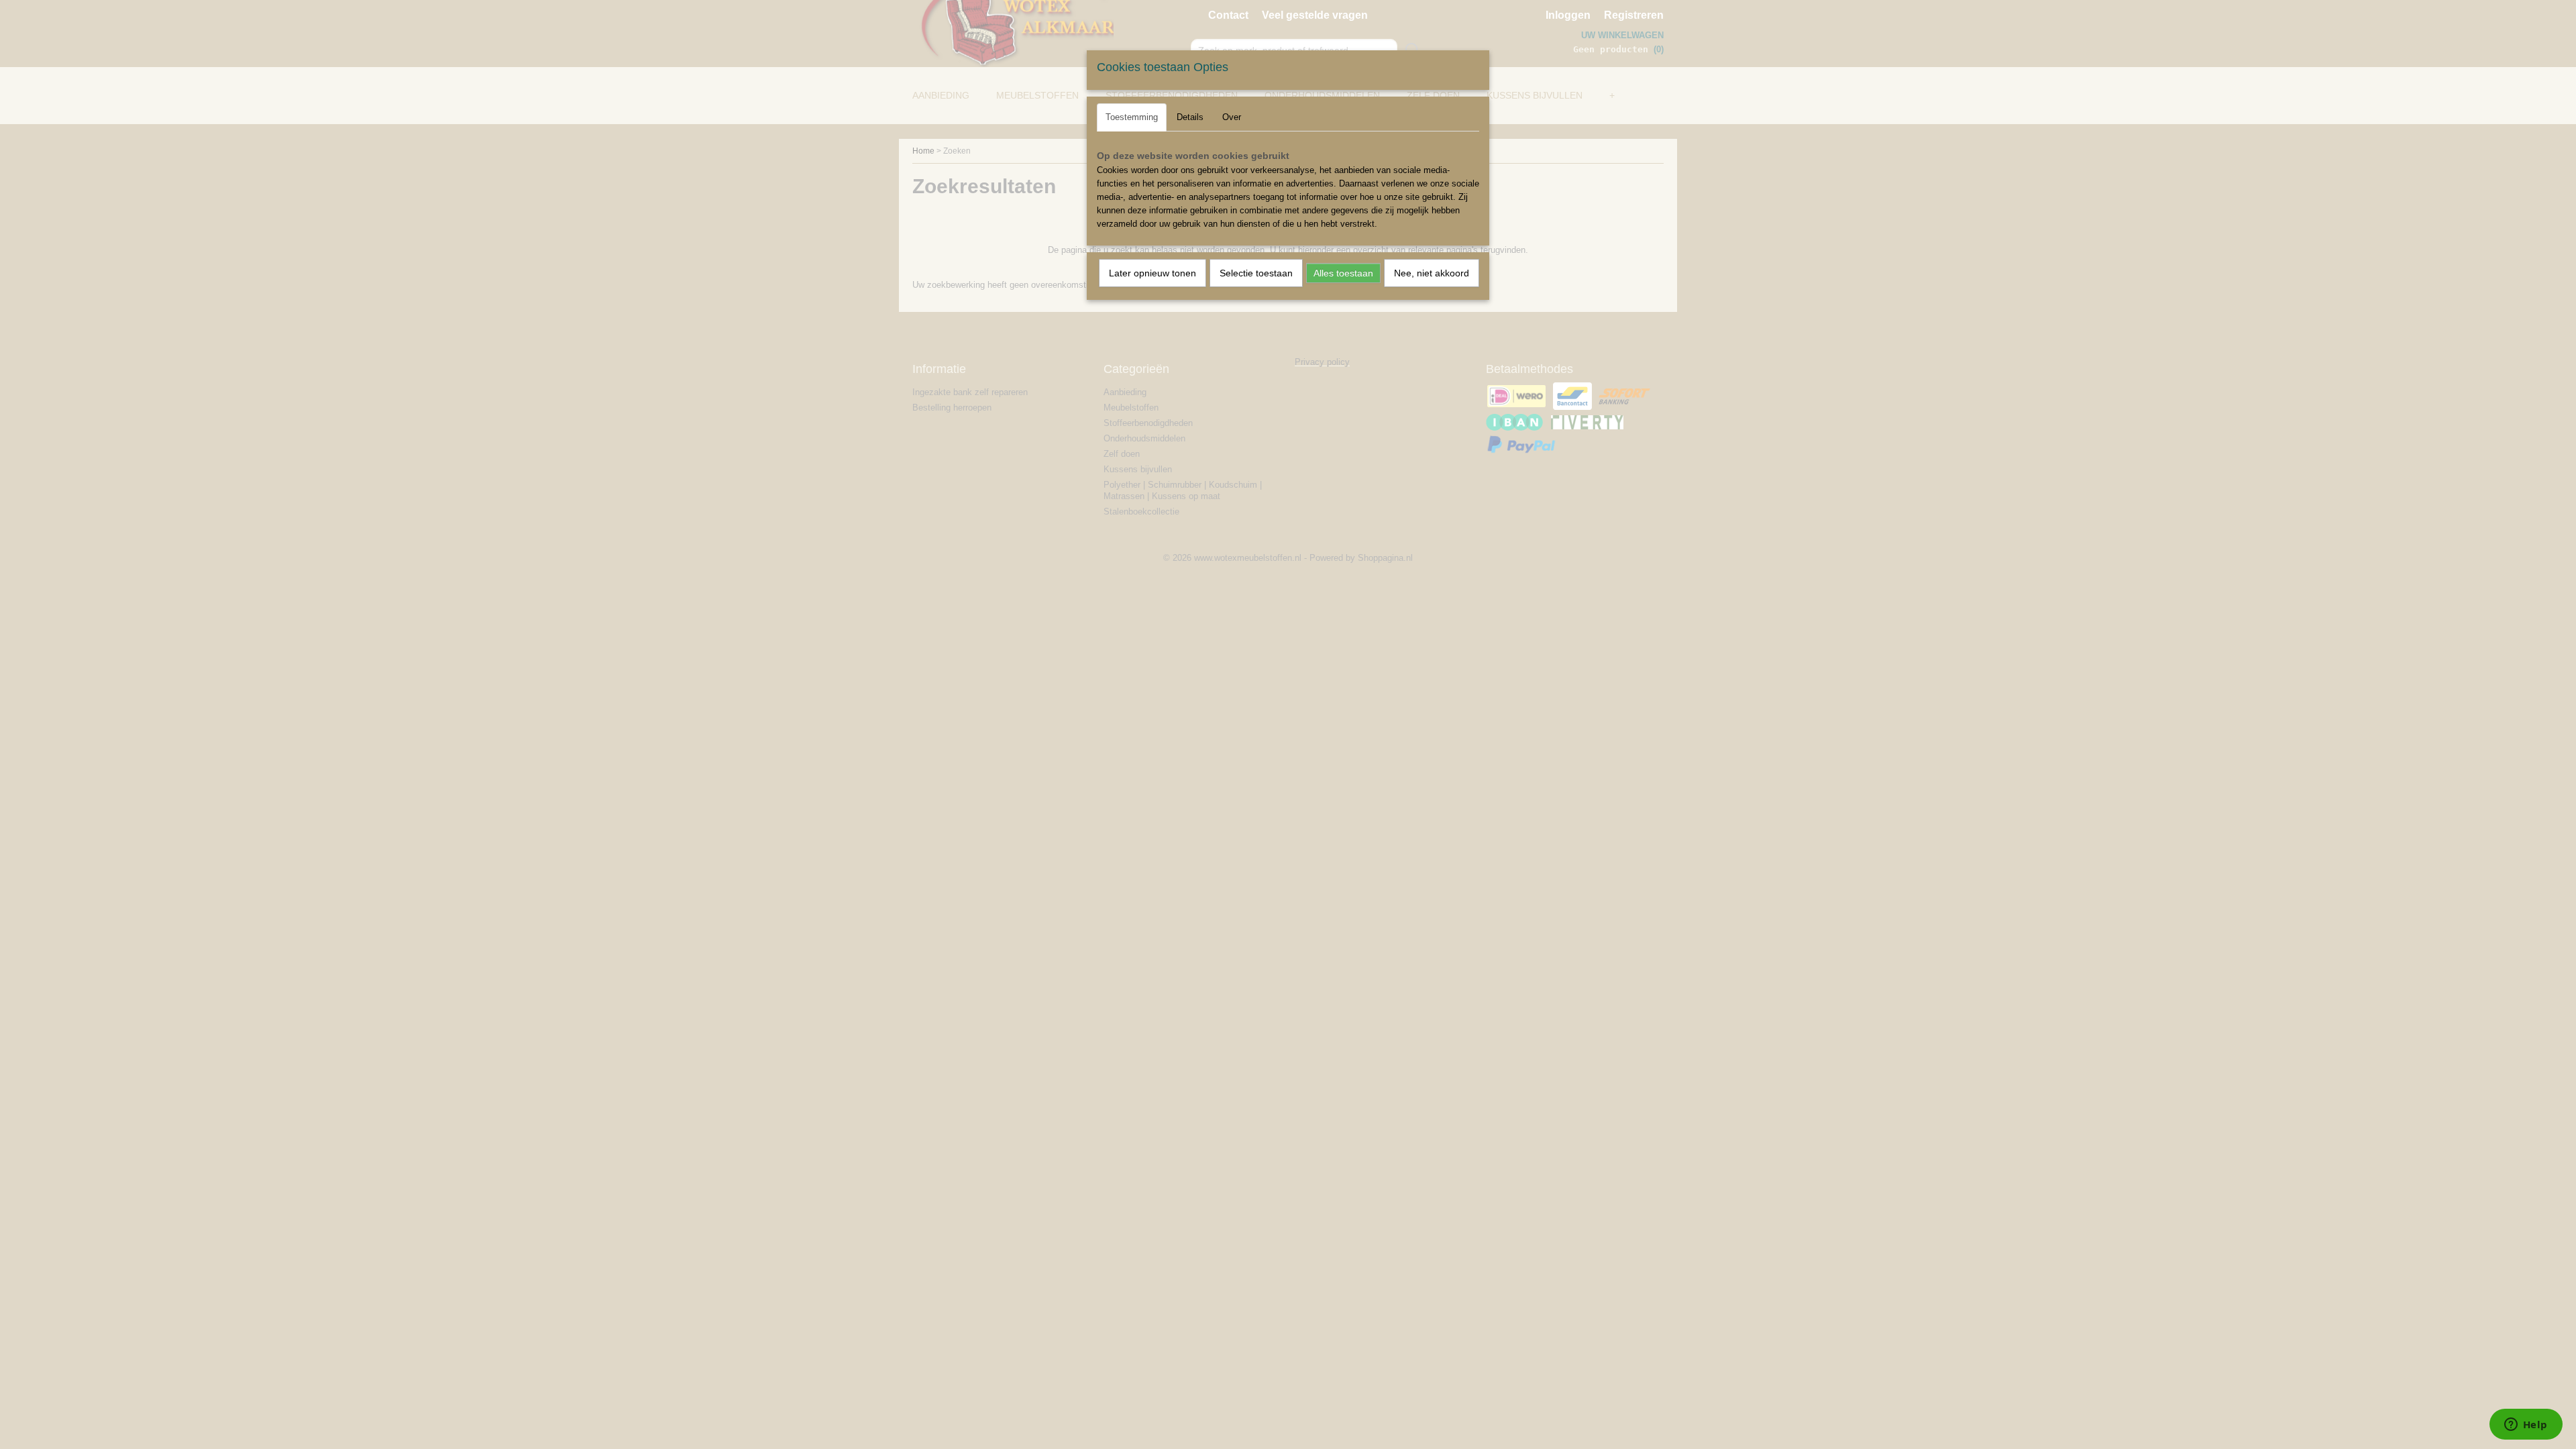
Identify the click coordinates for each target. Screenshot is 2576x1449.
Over (1232, 117)
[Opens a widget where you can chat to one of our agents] (2526, 1426)
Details (1190, 117)
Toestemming (1132, 117)
